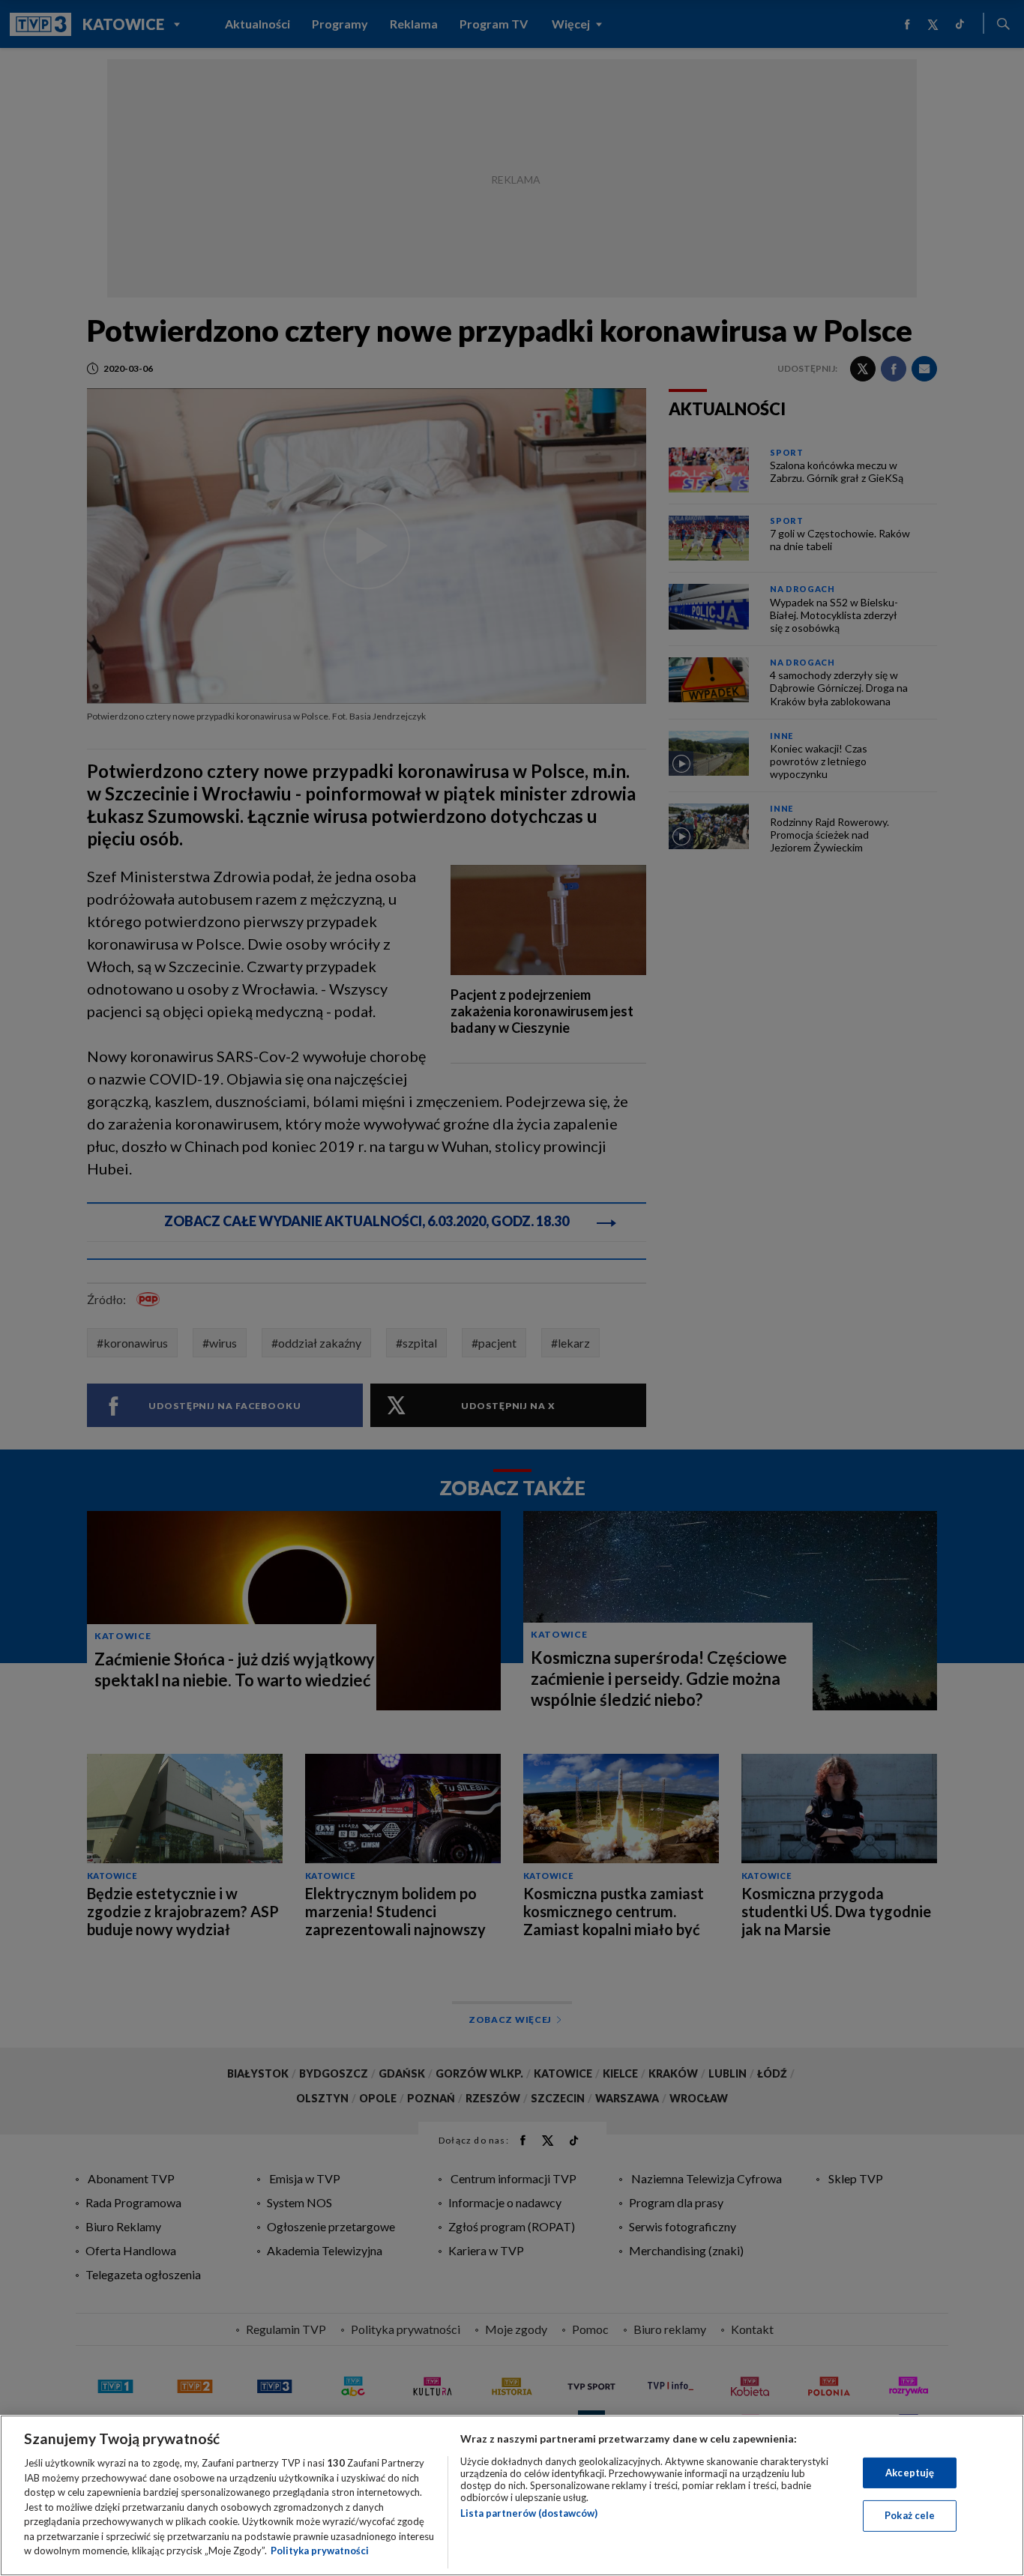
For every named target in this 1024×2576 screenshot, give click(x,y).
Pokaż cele (910, 2515)
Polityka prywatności (320, 2551)
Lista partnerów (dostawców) (529, 2513)
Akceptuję (910, 2473)
